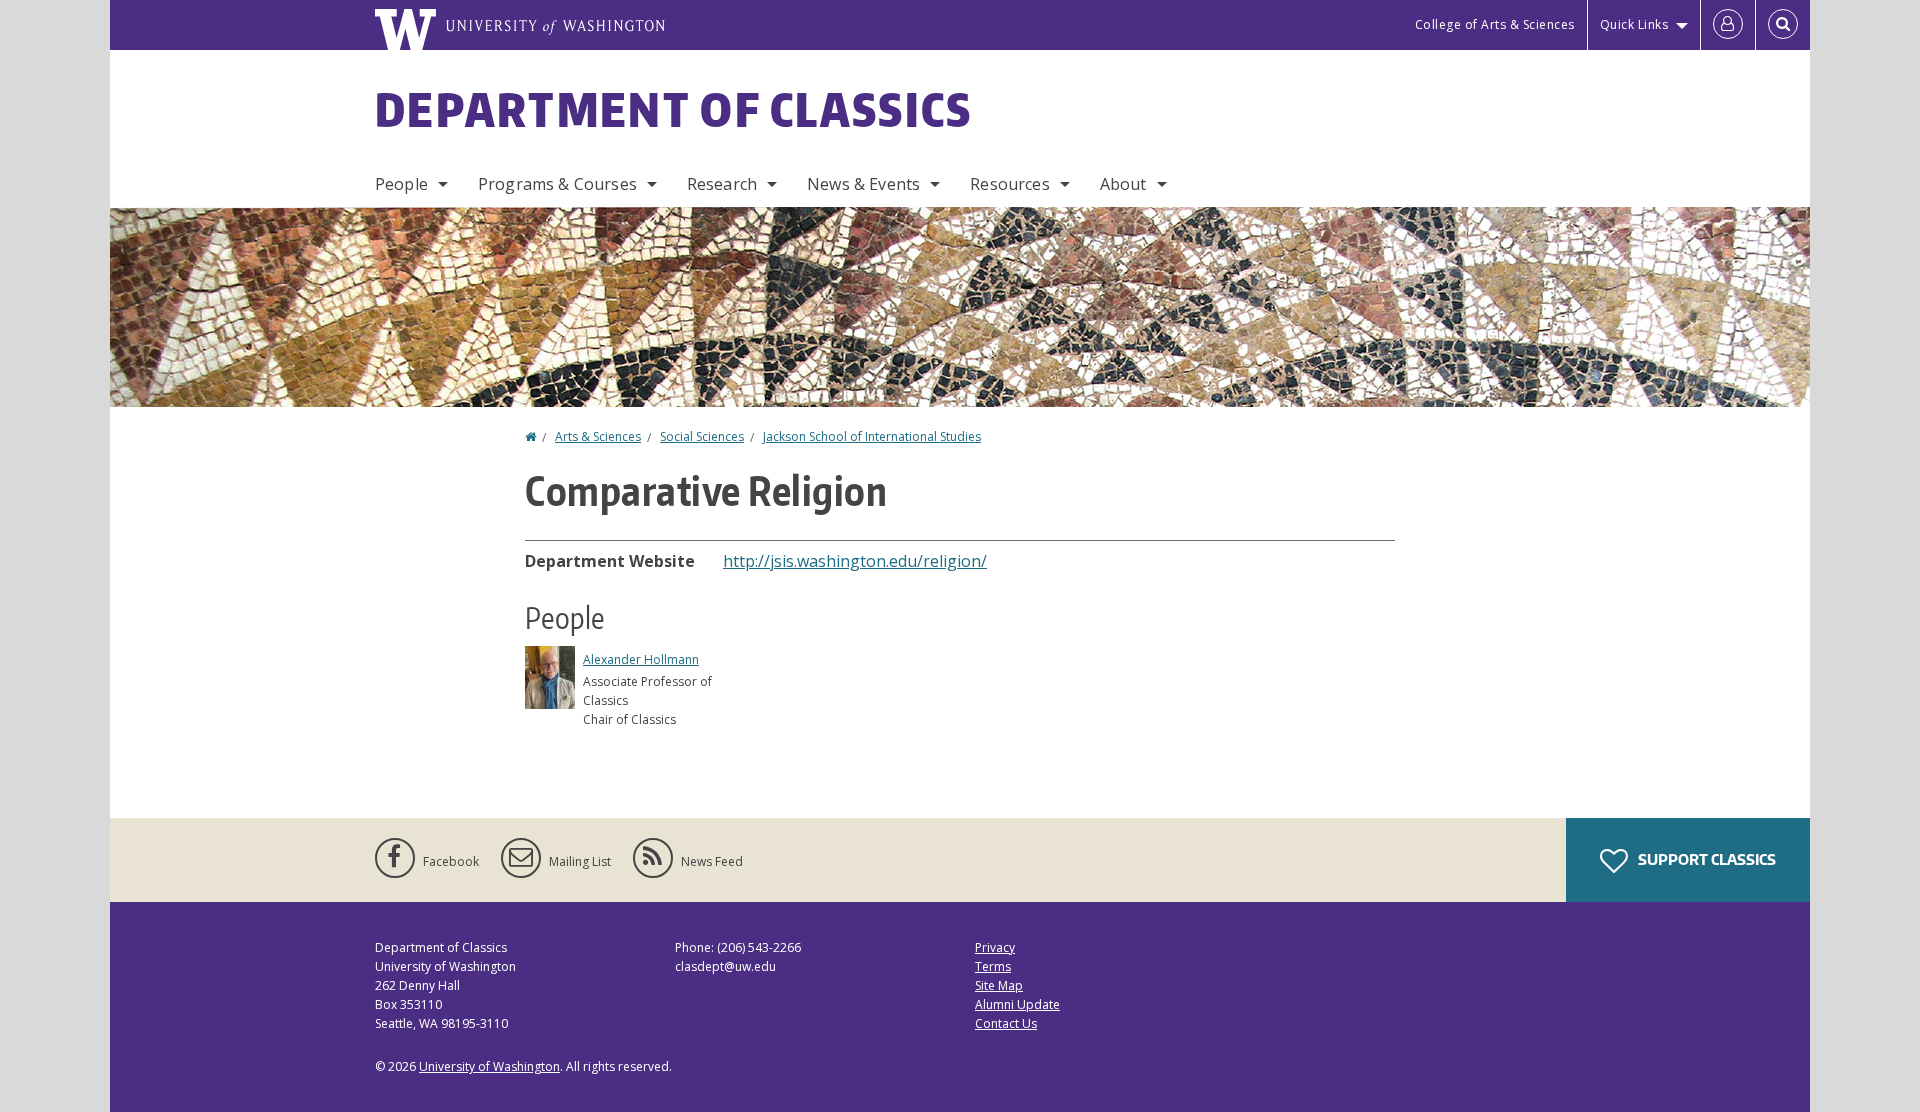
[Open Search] (1783, 25)
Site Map (999, 985)
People (401, 184)
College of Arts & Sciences (1495, 24)
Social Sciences (702, 436)
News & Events (863, 184)
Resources (1009, 184)
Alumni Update (1017, 1004)
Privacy (995, 947)
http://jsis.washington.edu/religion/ (855, 561)
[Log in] (1728, 25)
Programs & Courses (557, 184)
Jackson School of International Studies (872, 436)
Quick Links (1634, 24)
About (1123, 184)
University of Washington (489, 1066)
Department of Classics (674, 109)
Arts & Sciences (598, 436)
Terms (993, 966)
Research (722, 184)
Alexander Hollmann (641, 659)
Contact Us (1006, 1023)
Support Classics (1705, 859)
